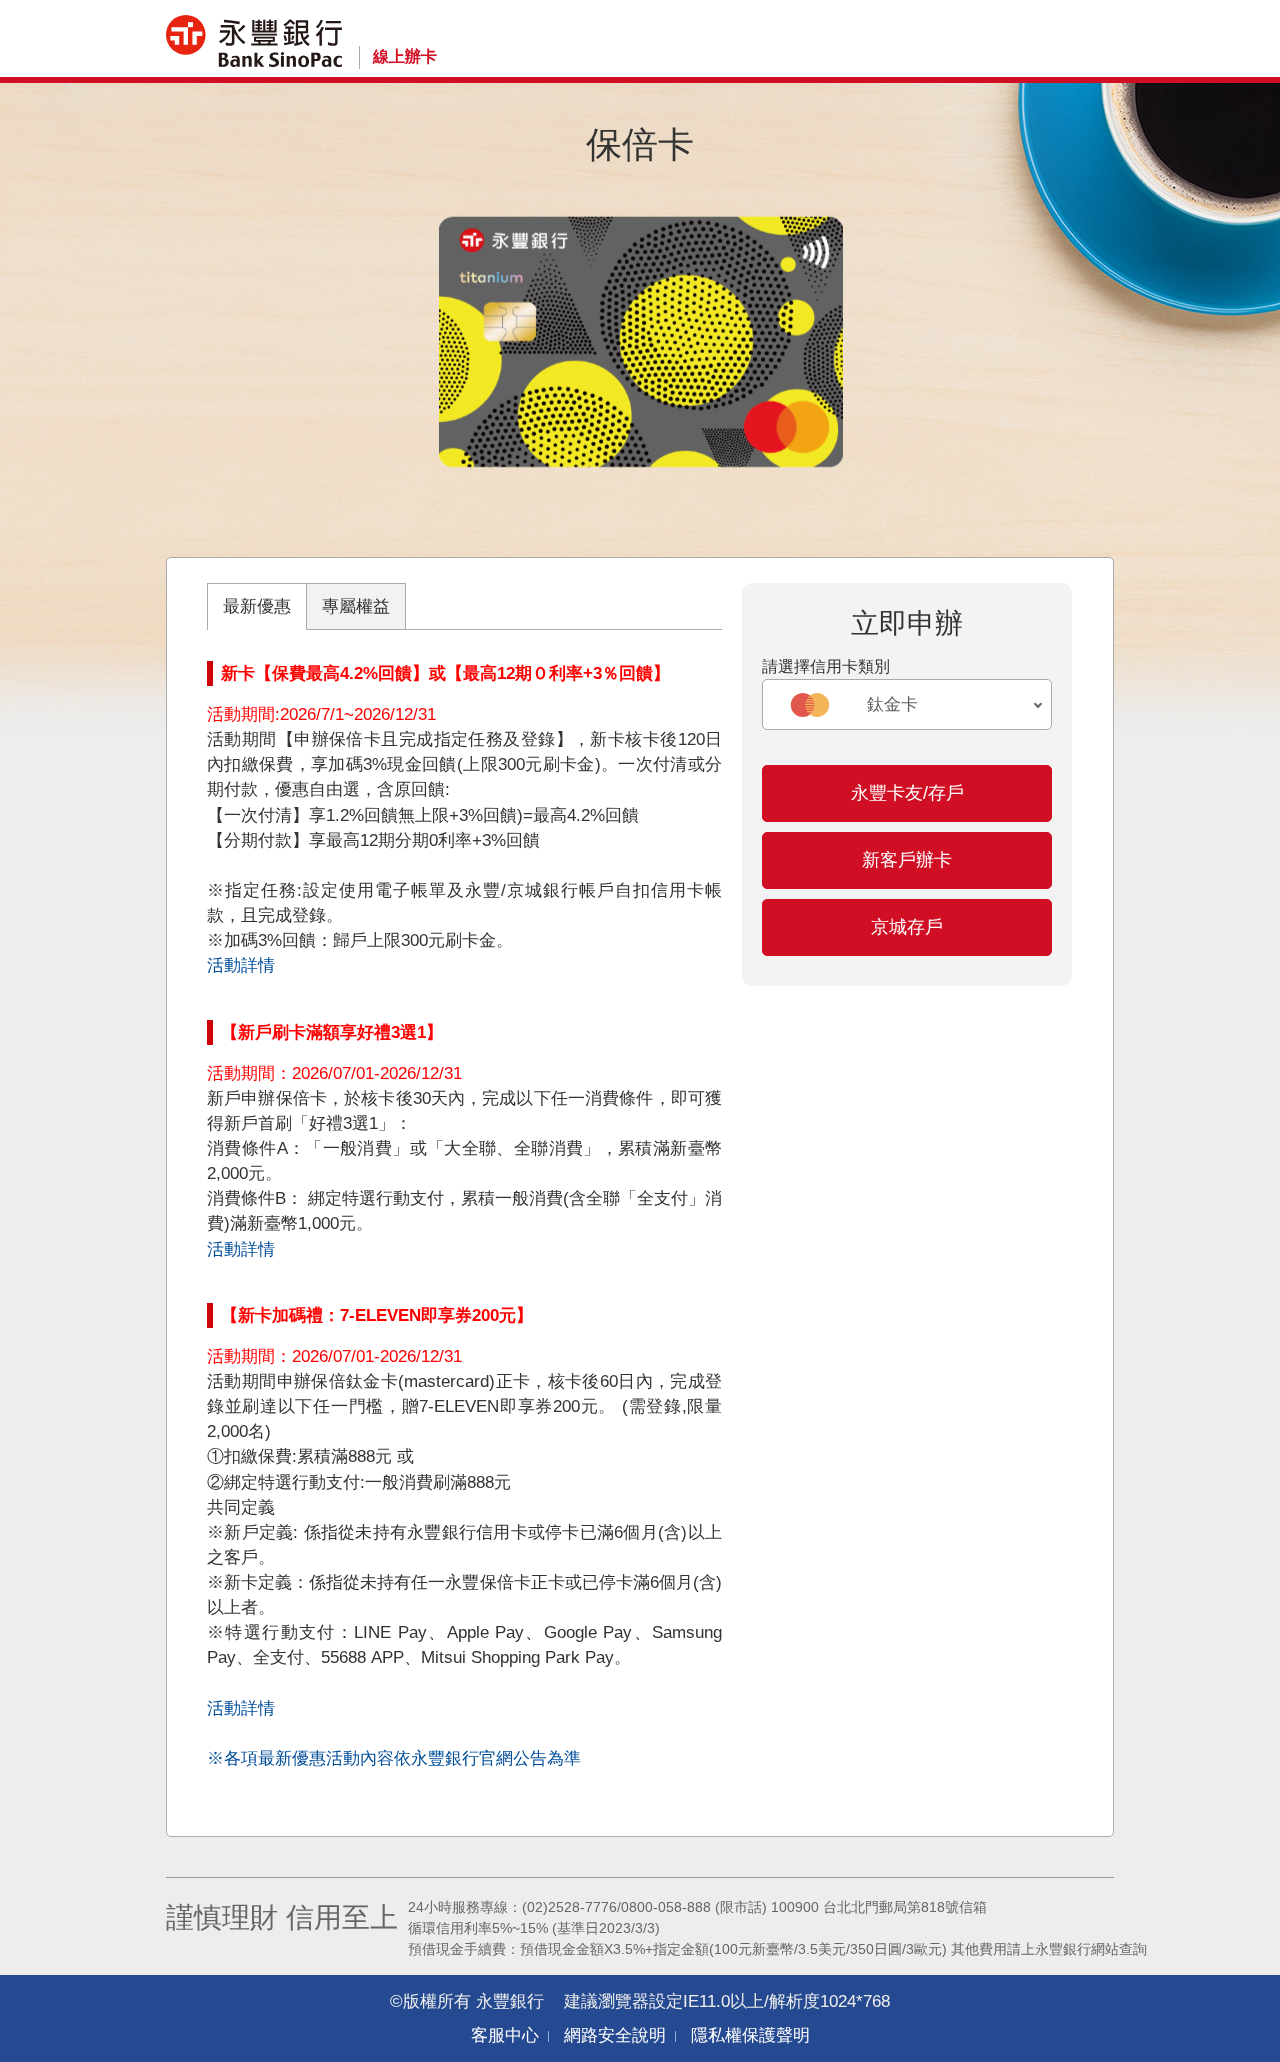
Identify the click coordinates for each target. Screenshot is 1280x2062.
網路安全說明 (615, 2035)
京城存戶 (907, 927)
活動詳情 (241, 965)
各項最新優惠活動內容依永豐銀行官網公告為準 (402, 1758)
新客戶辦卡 (907, 860)
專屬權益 (356, 606)
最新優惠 (257, 606)
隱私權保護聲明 (750, 2035)
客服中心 (505, 2035)
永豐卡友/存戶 (907, 793)
